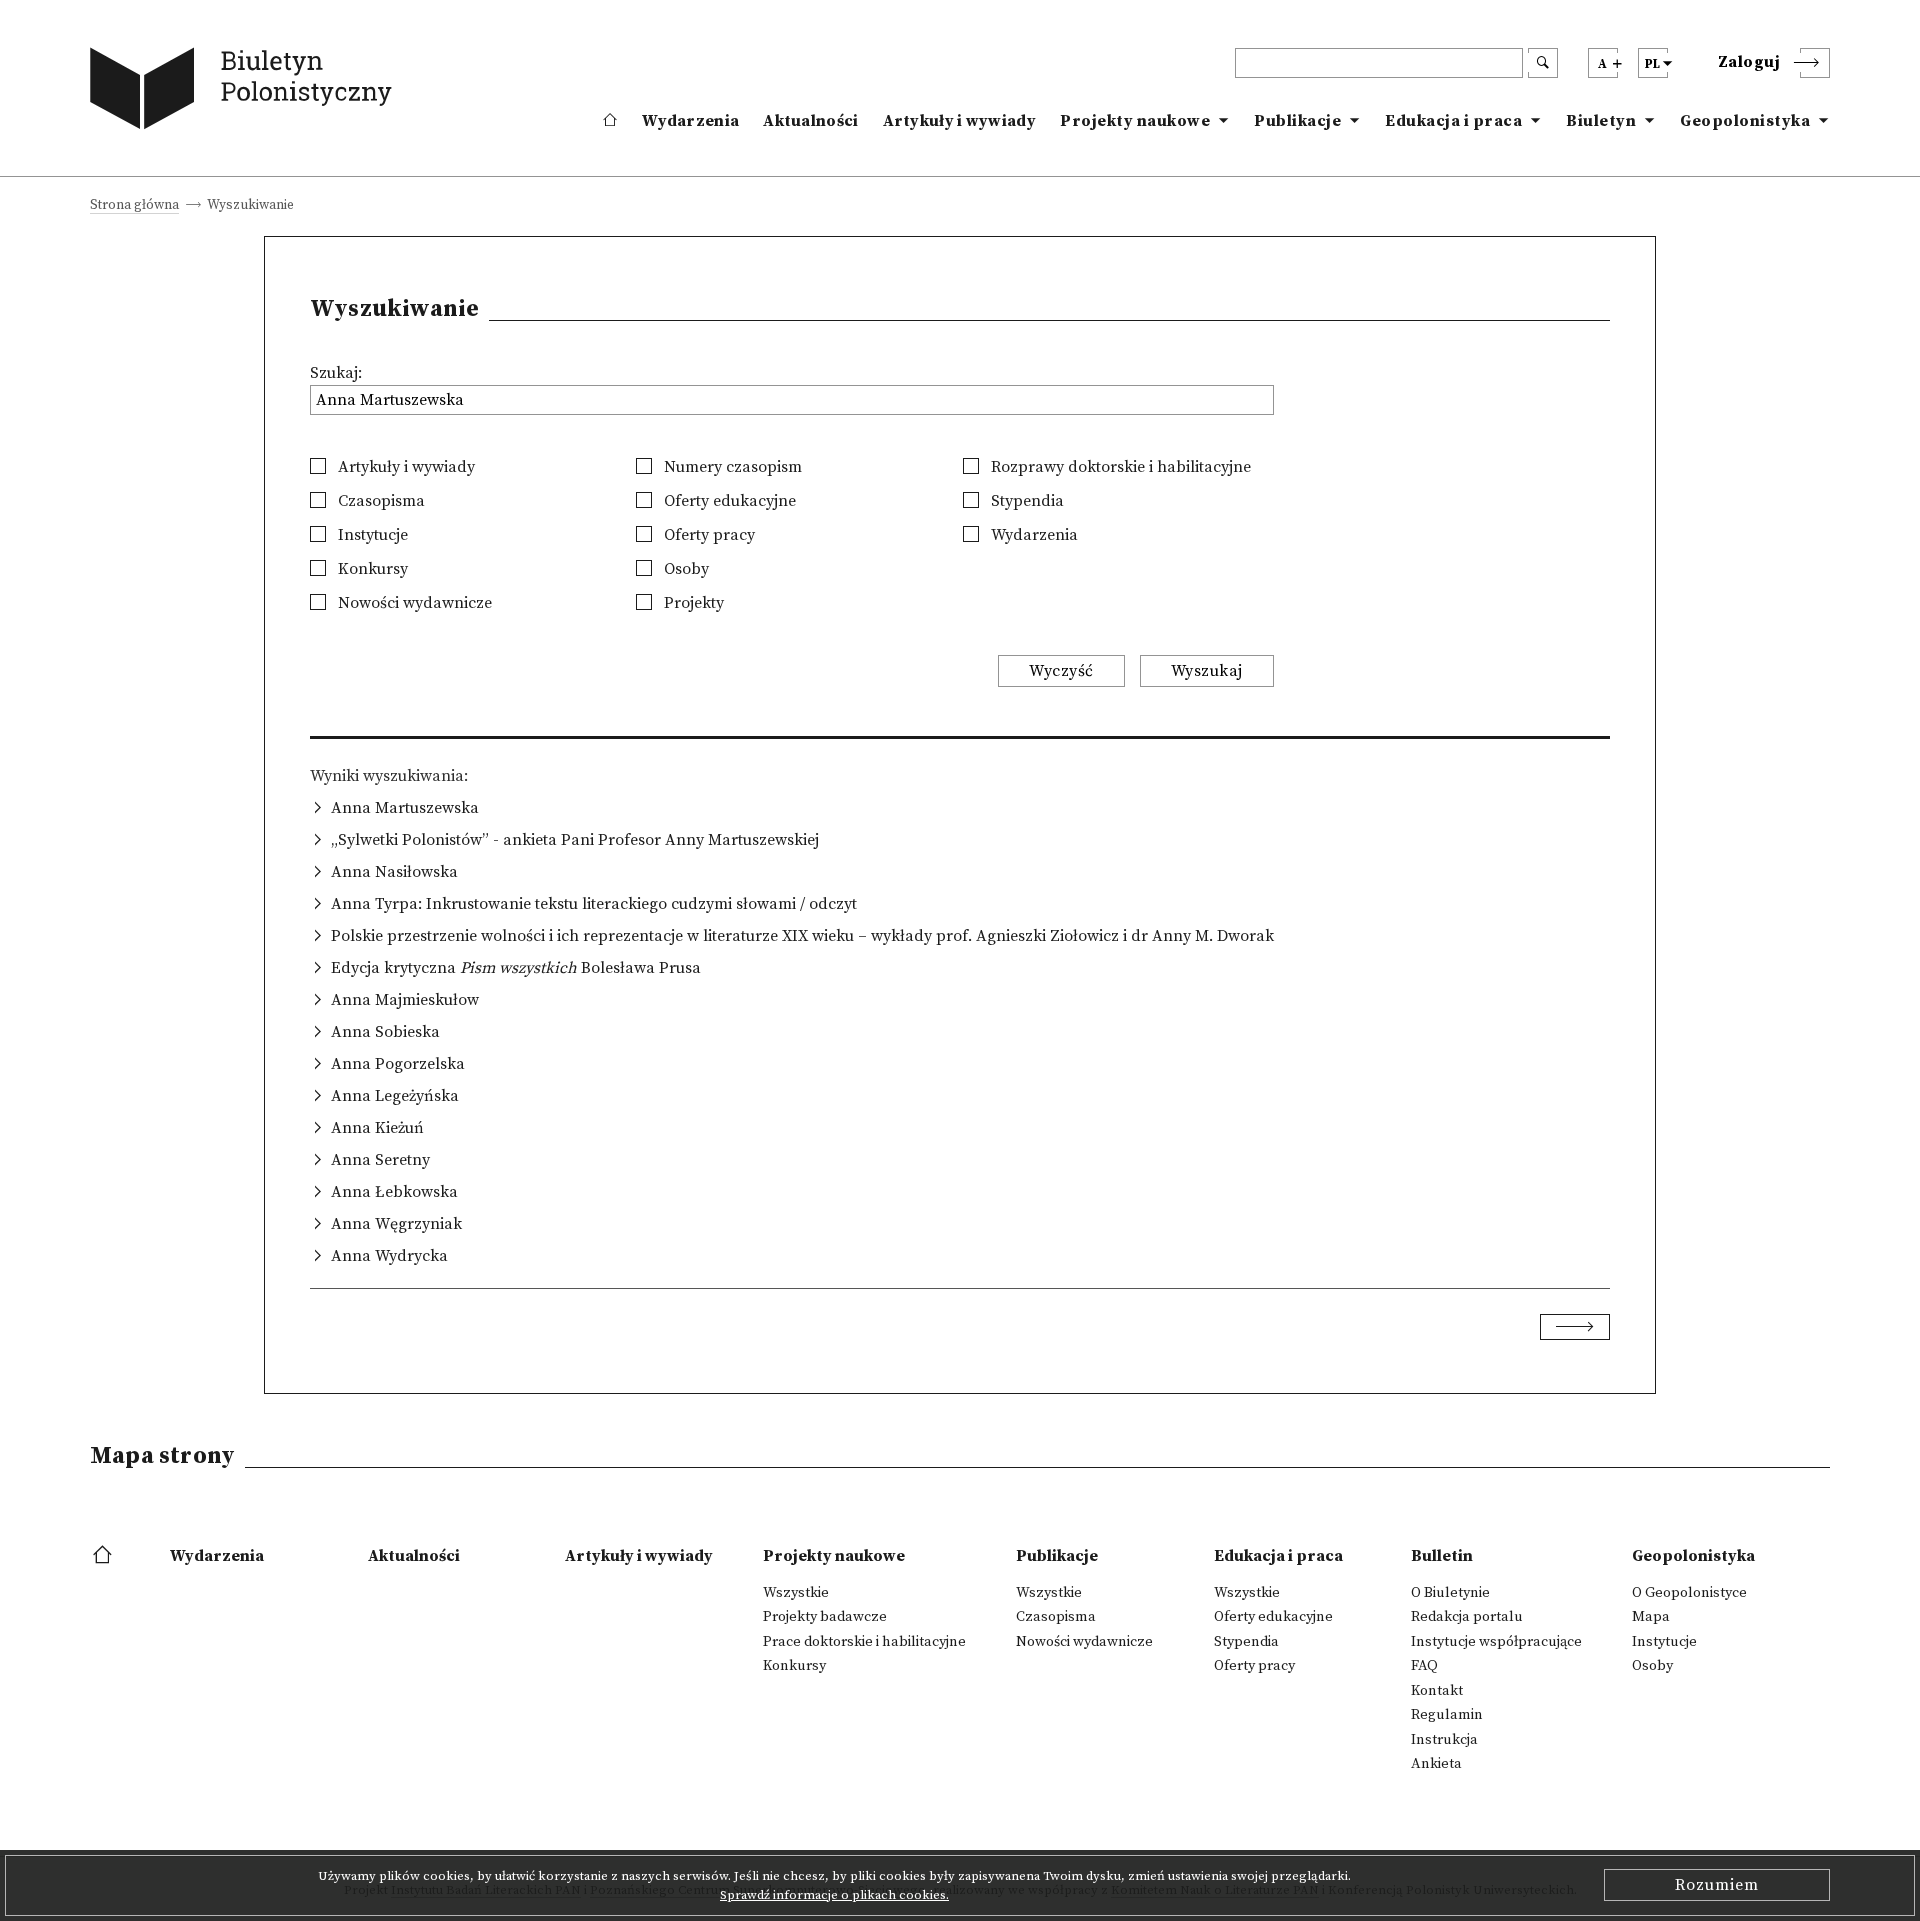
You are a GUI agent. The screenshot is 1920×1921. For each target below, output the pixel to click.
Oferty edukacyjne (728, 501)
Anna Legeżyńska (395, 1096)
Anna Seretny (380, 1160)
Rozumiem (1717, 1885)
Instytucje (371, 535)
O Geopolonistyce (1689, 1593)
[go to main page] (245, 92)
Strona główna (134, 206)
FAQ (1424, 1666)
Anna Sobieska (385, 1032)
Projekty (692, 603)
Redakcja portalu (1467, 1617)
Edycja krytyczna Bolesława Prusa (516, 968)
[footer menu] (104, 1556)
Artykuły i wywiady (959, 121)
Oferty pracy (707, 535)
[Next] (1575, 1327)
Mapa (1651, 1617)
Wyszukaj (1207, 671)
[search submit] (1543, 63)
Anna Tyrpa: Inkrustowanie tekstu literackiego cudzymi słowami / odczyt (594, 904)
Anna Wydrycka (389, 1256)
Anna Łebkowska (394, 1192)
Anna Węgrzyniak (396, 1224)
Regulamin (1447, 1715)
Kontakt (1437, 1691)
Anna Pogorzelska (398, 1064)
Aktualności (810, 121)
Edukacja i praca (1453, 121)
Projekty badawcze (825, 1617)
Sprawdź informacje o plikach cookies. (834, 1895)
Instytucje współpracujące (1496, 1642)
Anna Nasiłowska (394, 872)
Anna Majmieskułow (405, 1000)
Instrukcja (1444, 1740)
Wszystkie (796, 1593)
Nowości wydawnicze (413, 603)
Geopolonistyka (1745, 121)
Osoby (684, 569)
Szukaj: (336, 373)
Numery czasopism (731, 467)
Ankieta (1436, 1764)
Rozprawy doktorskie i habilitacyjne (1119, 467)
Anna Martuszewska (405, 808)
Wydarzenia (690, 121)
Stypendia (1025, 501)
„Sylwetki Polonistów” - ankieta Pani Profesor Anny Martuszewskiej (575, 840)
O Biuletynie (1450, 1593)
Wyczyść (1061, 671)
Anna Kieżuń (377, 1128)
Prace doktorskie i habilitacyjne (864, 1642)
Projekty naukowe (1135, 121)
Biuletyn (1601, 121)
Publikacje (1297, 121)
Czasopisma (379, 501)
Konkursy (371, 569)
